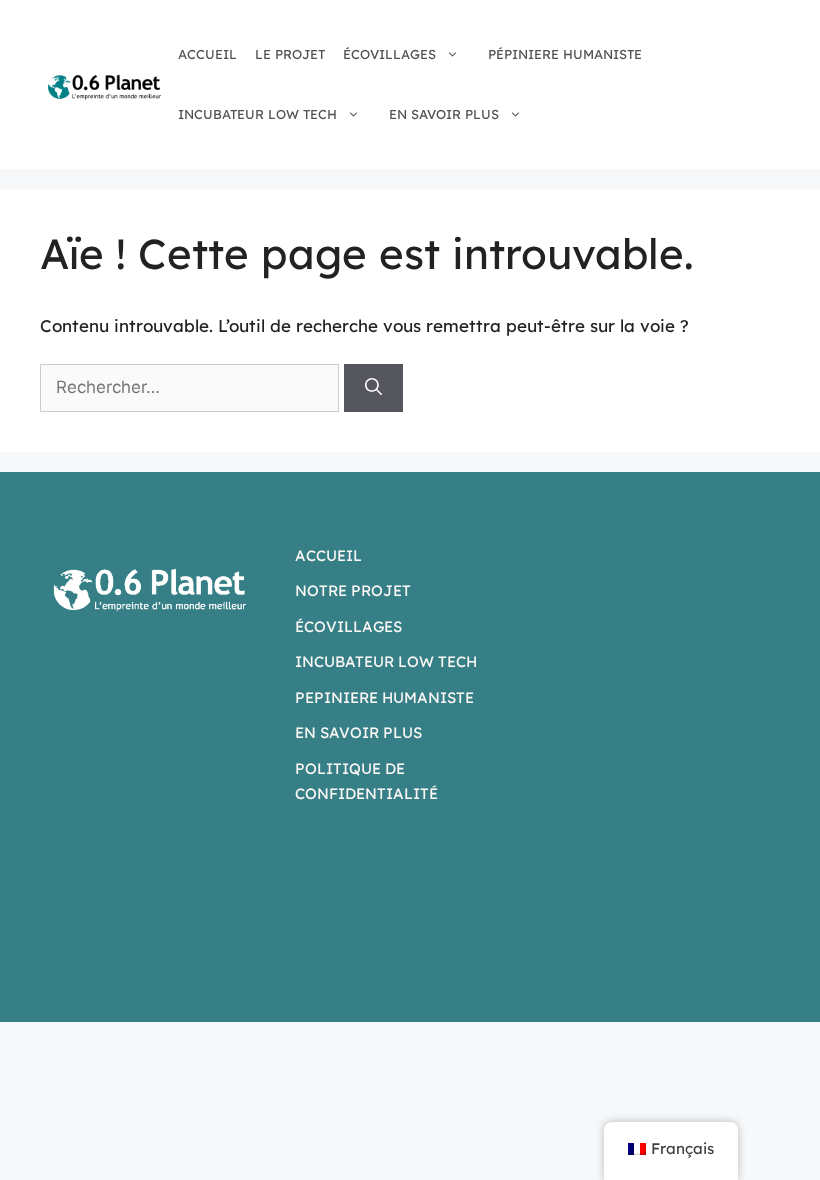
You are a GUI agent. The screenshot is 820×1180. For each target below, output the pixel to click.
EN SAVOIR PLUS (444, 114)
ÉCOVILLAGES (389, 54)
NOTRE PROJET (353, 590)
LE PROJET (290, 54)
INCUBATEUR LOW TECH (257, 114)
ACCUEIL (207, 54)
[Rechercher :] (192, 386)
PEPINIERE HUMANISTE (384, 697)
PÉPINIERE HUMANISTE (565, 54)
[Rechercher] (373, 388)
